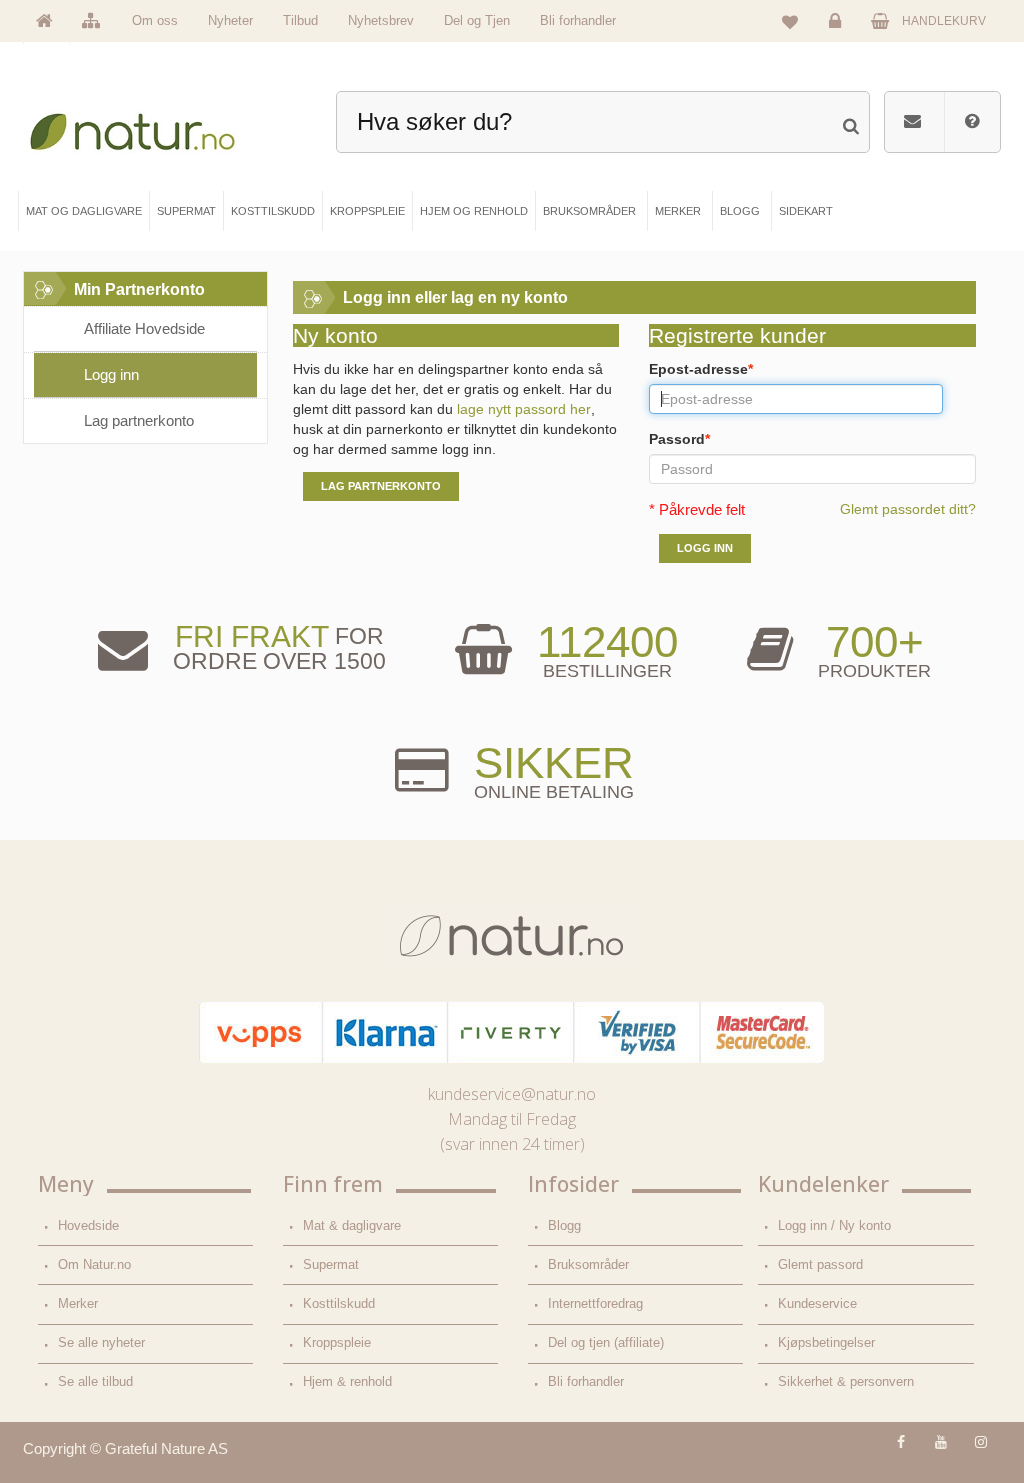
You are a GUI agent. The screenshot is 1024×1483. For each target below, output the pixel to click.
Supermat (331, 1264)
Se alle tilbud (95, 1381)
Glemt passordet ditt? (908, 509)
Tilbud (300, 20)
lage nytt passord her (524, 409)
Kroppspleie (337, 1342)
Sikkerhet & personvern (846, 1381)
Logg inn (840, 38)
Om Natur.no (94, 1264)
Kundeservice (817, 1303)
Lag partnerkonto (139, 420)
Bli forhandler (578, 20)
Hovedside (88, 1225)
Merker (78, 1303)
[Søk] (850, 119)
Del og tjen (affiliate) (606, 1342)
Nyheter (230, 20)
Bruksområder (588, 1264)
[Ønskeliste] (790, 21)
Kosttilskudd (339, 1303)
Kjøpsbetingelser (826, 1342)
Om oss (155, 20)
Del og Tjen (477, 20)
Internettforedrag (595, 1303)
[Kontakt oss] (912, 122)
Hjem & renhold (347, 1381)
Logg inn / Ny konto (834, 1225)
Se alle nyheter (101, 1342)
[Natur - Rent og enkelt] (145, 126)
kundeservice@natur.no (512, 1094)
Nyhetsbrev (381, 20)
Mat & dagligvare (352, 1225)
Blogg (564, 1225)
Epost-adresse (701, 369)
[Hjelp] (972, 122)
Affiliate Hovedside (144, 328)
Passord (679, 439)
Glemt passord (820, 1264)
